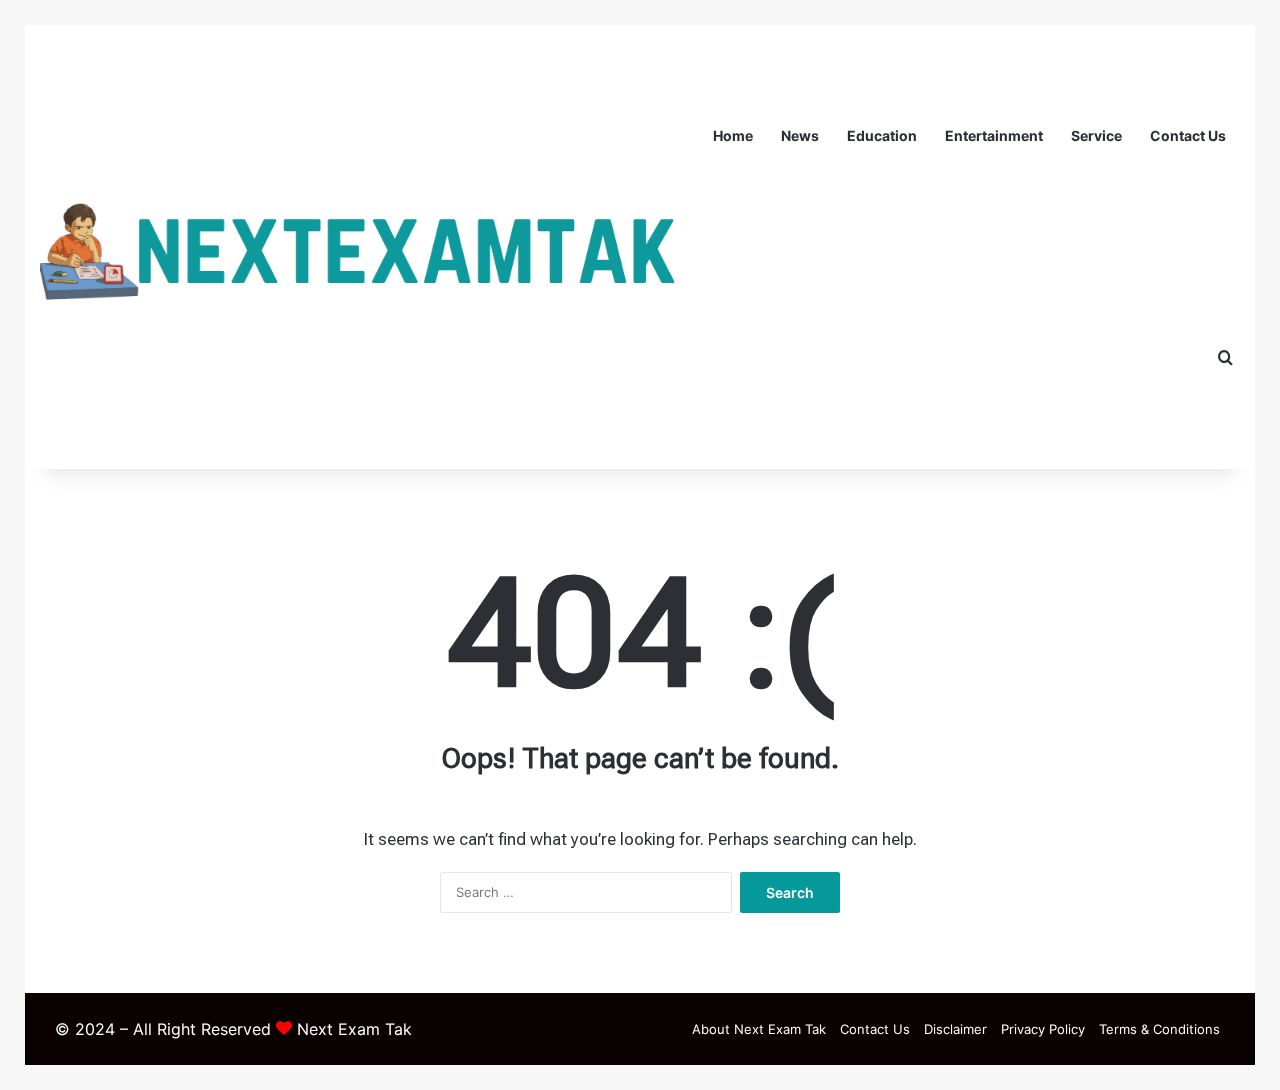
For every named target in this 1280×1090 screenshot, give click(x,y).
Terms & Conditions (1159, 1029)
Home (733, 135)
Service (1096, 135)
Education (882, 135)
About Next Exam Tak (759, 1029)
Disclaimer (955, 1029)
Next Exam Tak (354, 1029)
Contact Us (1188, 135)
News (800, 135)
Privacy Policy (1043, 1029)
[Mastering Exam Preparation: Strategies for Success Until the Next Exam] (369, 247)
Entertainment (994, 135)
